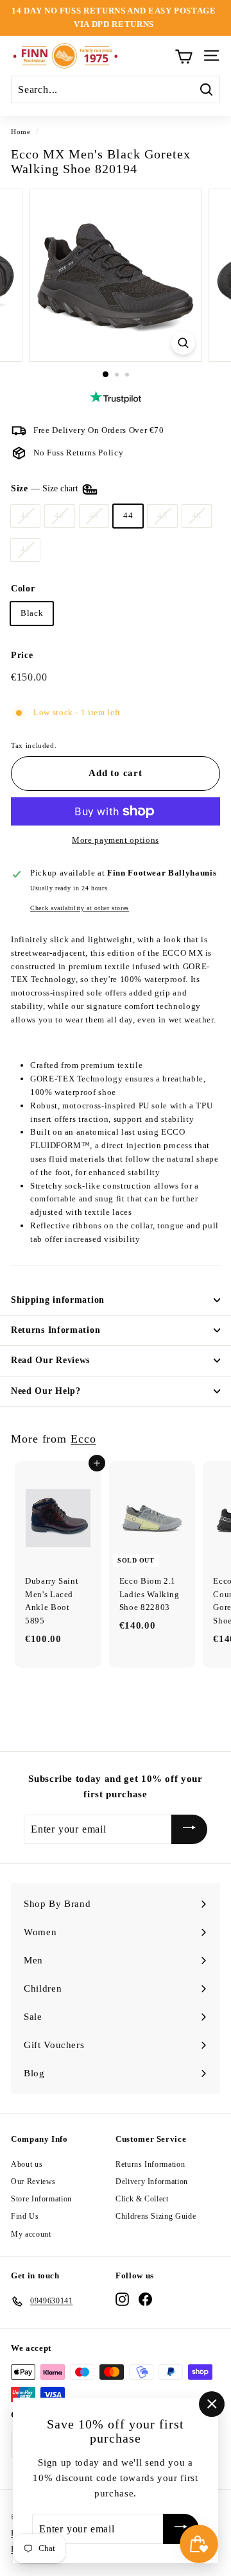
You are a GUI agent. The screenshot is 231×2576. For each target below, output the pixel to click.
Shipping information (58, 1300)
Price (22, 655)
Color (23, 589)
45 (162, 515)
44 (128, 515)
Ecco (83, 1439)
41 (25, 515)
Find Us (25, 2216)
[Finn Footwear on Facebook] (145, 2299)
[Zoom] (183, 343)
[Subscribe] (189, 1829)
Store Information (41, 2199)
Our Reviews (33, 2182)
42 (59, 515)
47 (25, 549)
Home (21, 131)
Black (32, 613)
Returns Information (56, 1330)
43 (94, 515)
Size (46, 488)
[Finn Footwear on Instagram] (122, 2299)
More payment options (116, 840)
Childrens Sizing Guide (156, 2216)
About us (27, 2164)
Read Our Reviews (50, 1360)
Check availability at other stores (80, 908)
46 (197, 515)
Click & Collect (142, 2199)
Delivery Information (152, 2182)
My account (31, 2234)
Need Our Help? (46, 1391)
